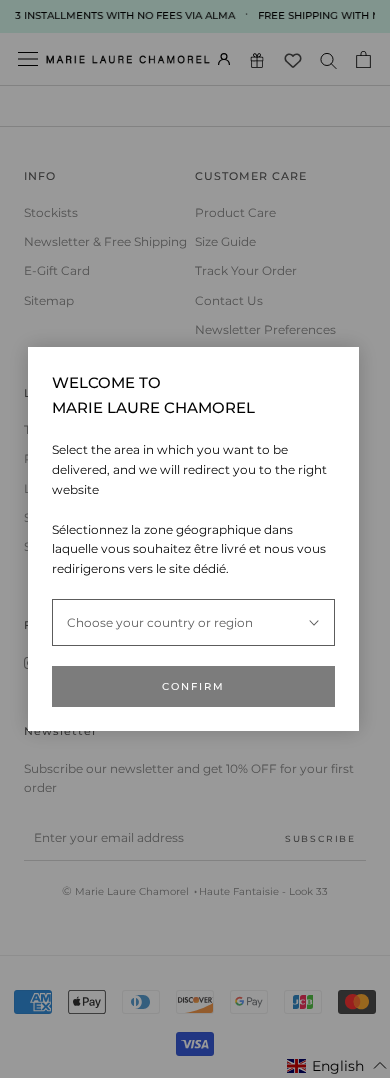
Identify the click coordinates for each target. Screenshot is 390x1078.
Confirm (193, 686)
